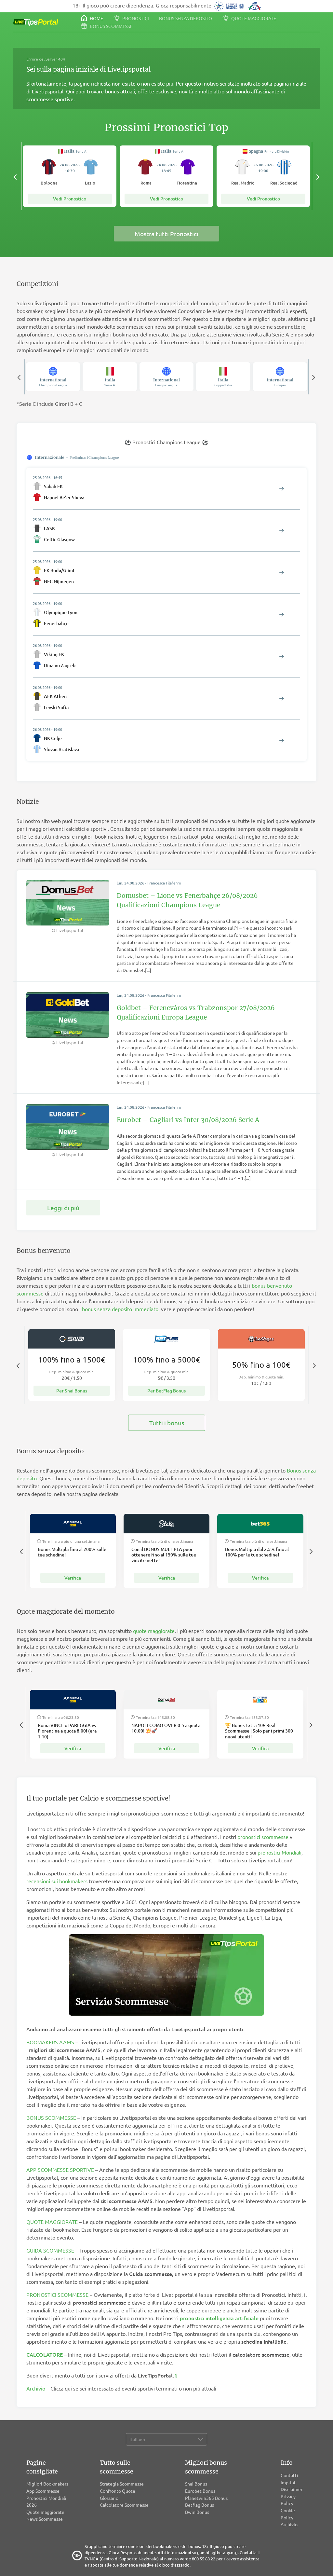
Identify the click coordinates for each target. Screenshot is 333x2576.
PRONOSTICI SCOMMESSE (57, 2295)
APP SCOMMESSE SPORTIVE (60, 2170)
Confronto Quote (118, 2491)
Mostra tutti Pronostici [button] (166, 234)
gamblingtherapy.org (217, 2552)
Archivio (36, 2388)
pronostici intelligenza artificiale (219, 2318)
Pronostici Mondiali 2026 (46, 2501)
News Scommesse (45, 2519)
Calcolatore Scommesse (124, 2505)
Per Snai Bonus (72, 1391)
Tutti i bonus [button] (167, 1423)
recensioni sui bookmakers (57, 1881)
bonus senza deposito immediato (120, 1309)
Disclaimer (292, 2489)
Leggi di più (63, 1208)
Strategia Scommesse (122, 2484)
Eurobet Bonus (200, 2491)
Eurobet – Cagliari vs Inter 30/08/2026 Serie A (188, 1120)
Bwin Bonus (197, 2512)
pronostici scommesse (263, 1837)
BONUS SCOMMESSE (51, 2117)
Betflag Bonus (200, 2505)
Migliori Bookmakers (47, 2484)
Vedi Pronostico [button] (70, 199)
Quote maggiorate (253, 18)
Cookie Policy (288, 2514)
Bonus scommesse (111, 26)
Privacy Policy (288, 2500)
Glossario (109, 2498)
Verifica (73, 1578)
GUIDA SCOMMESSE (50, 2250)
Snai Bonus (196, 2484)
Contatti (289, 2475)
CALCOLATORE (45, 2354)
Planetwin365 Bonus (206, 2498)
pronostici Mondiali (280, 1852)
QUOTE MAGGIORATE (52, 2222)
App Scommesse (43, 2491)
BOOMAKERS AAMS (50, 2042)
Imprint (288, 2482)
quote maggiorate (154, 1631)
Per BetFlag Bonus (166, 1391)
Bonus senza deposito (186, 18)
